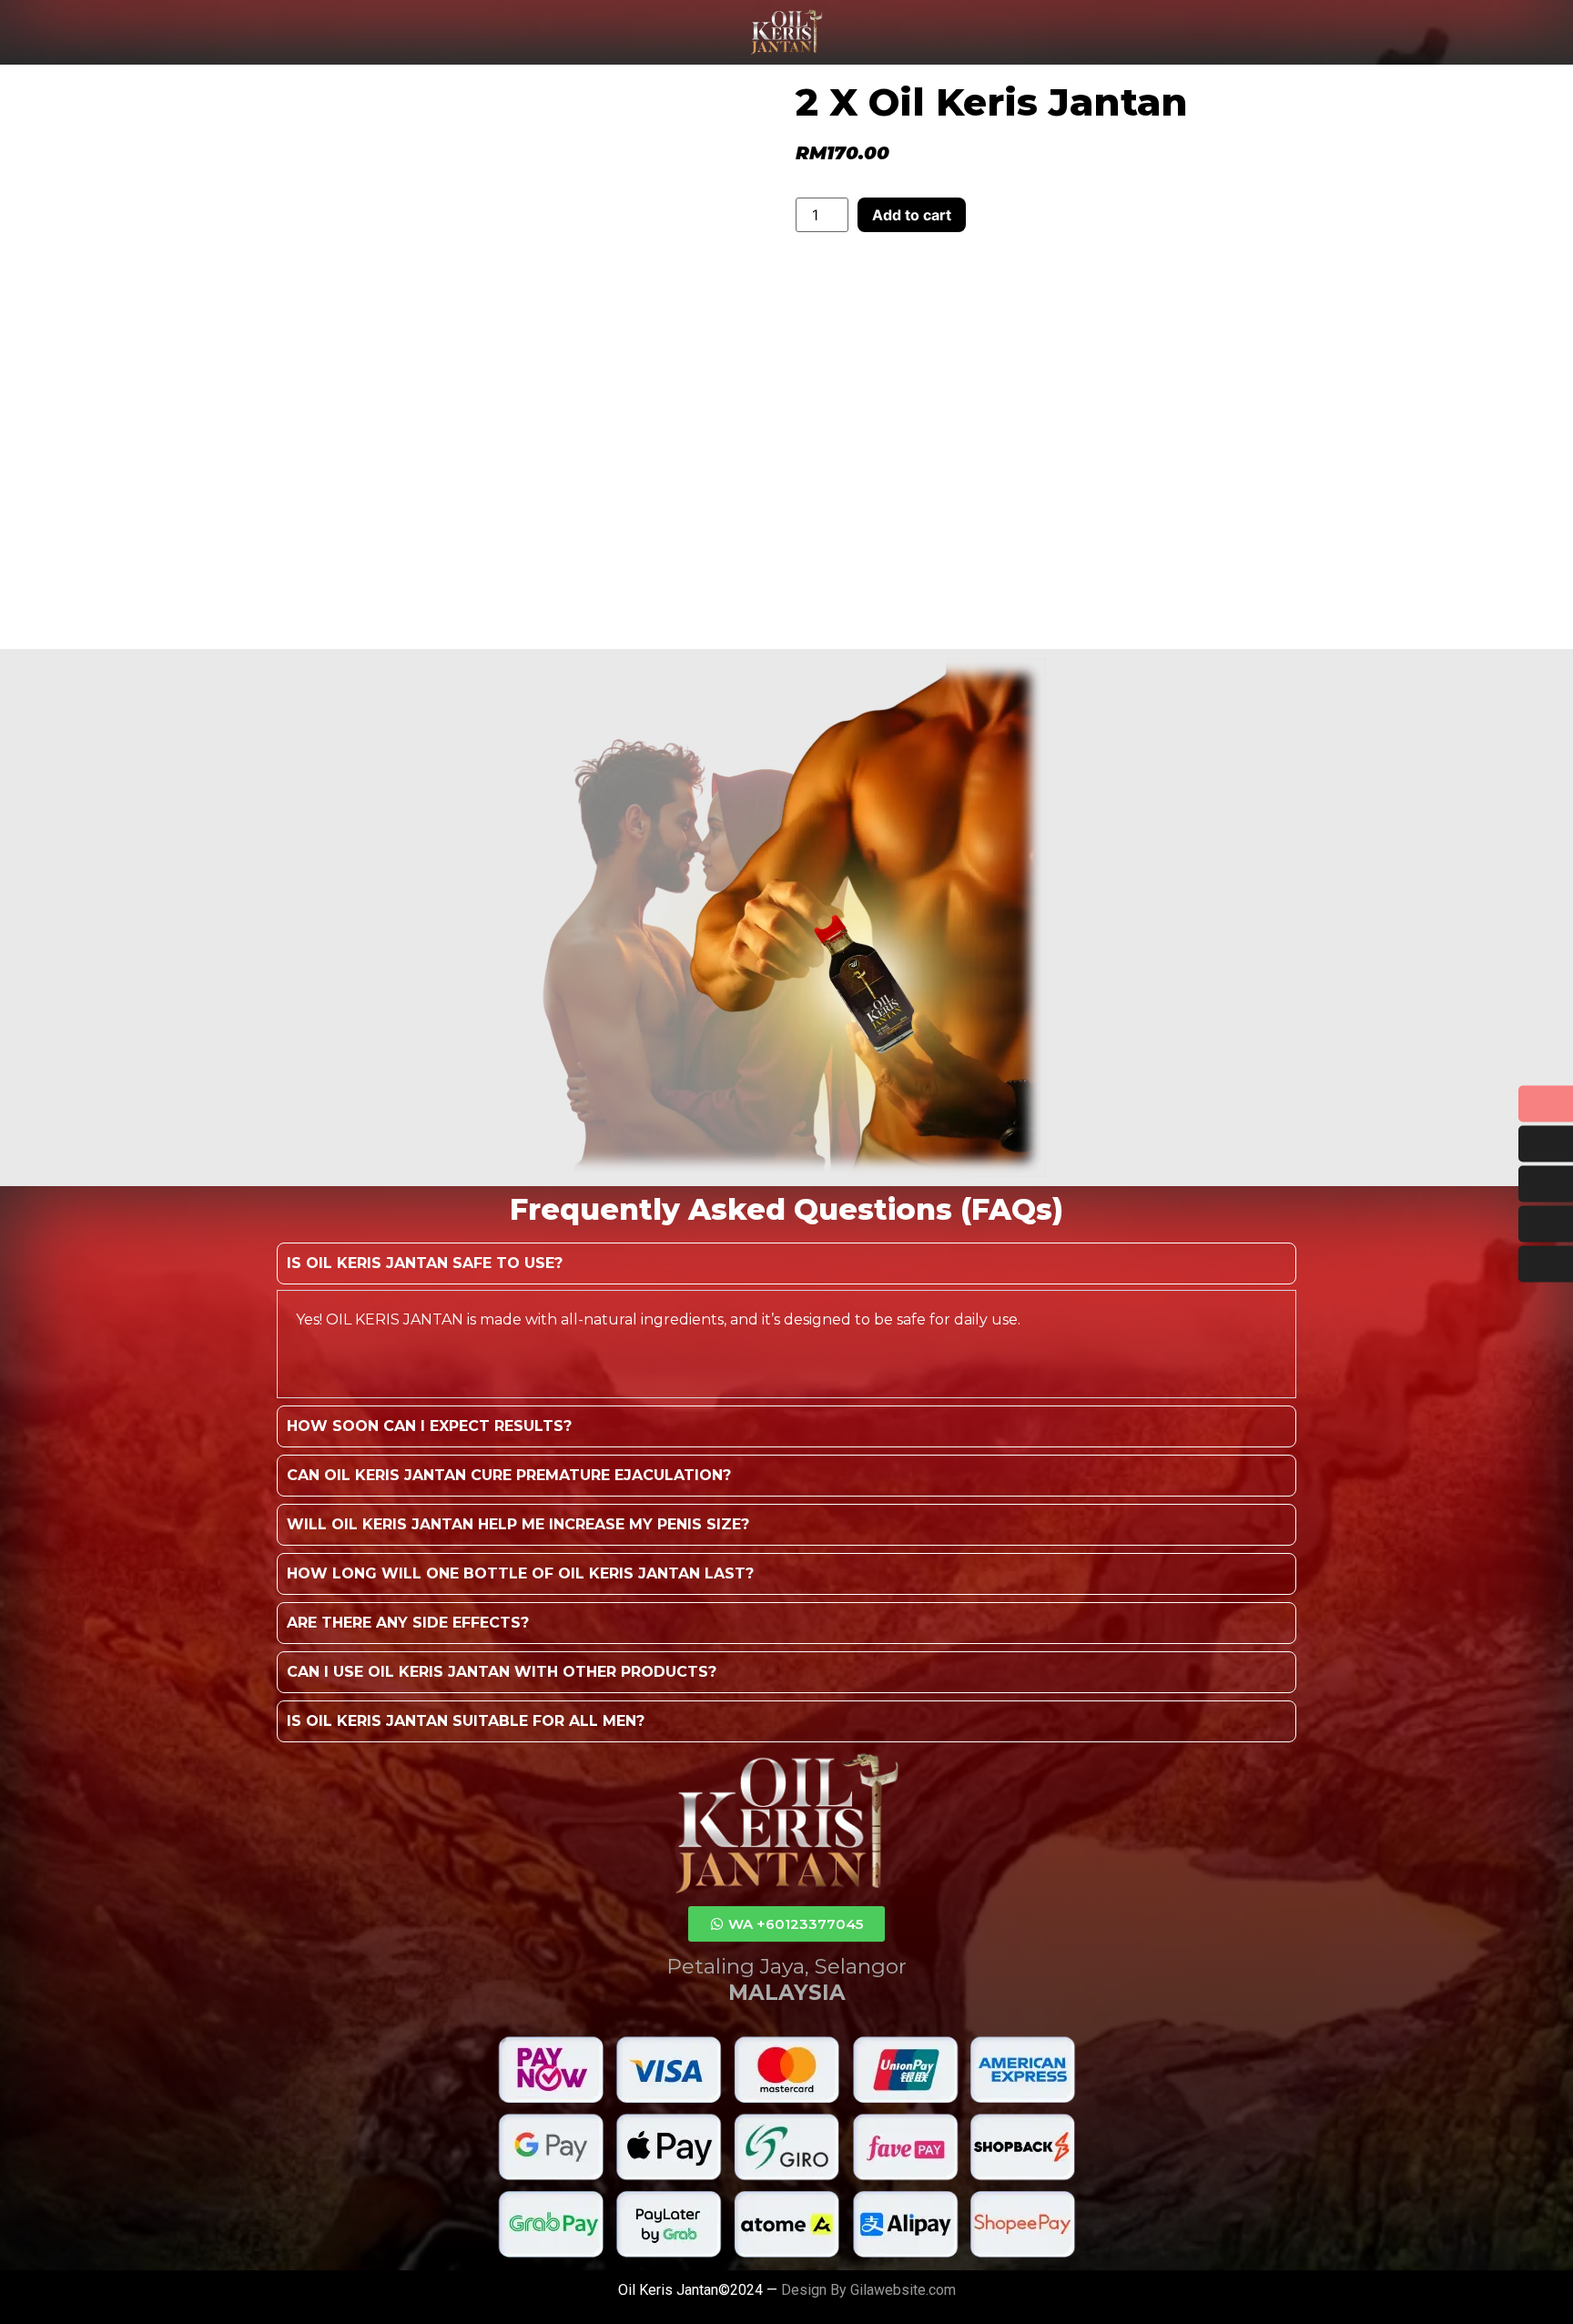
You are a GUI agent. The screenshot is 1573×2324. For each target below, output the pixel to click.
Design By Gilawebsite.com (868, 2290)
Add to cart (912, 215)
